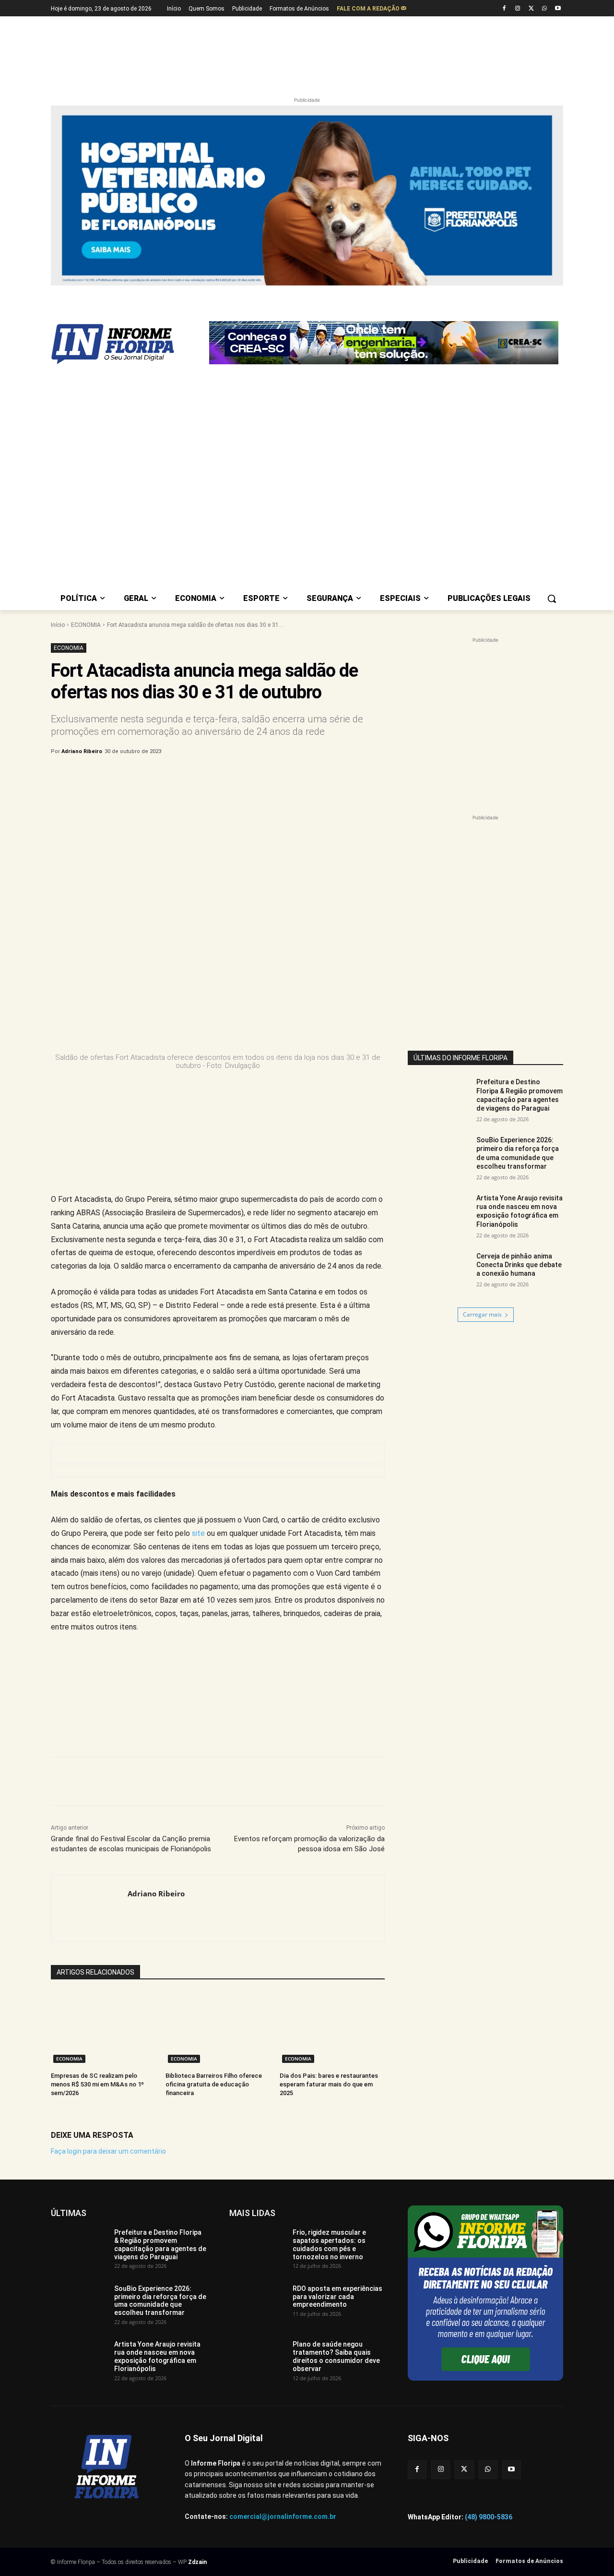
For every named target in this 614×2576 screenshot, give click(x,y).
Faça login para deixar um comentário (108, 2151)
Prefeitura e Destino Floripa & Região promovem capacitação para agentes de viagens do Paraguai (520, 1095)
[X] (531, 9)
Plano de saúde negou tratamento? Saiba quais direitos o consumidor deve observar (336, 2356)
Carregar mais (482, 1314)
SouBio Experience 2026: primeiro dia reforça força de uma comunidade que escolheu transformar (160, 2300)
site (198, 1533)
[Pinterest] (210, 776)
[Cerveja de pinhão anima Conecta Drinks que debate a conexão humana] (439, 1274)
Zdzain (197, 2562)
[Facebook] (504, 9)
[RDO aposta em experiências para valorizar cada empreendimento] (257, 2304)
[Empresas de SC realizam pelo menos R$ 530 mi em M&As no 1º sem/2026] (103, 2029)
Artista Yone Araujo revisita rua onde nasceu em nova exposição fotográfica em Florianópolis (157, 2356)
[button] (552, 599)
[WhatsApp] (544, 9)
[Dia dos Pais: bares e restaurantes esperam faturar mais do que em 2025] (332, 2029)
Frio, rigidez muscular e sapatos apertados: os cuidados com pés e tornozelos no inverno (329, 2244)
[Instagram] (518, 9)
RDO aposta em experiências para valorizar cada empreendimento (337, 2297)
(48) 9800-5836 (489, 2517)
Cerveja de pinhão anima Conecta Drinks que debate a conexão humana (519, 1265)
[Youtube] (558, 9)
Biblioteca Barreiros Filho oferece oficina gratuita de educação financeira (214, 2084)
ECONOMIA (86, 625)
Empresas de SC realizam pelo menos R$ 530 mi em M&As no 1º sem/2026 (97, 2084)
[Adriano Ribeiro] (89, 1908)
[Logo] (128, 344)
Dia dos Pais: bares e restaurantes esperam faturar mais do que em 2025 (329, 2084)
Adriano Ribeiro (82, 751)
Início (58, 625)
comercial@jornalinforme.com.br (283, 2516)
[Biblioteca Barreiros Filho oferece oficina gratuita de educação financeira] (218, 2029)
